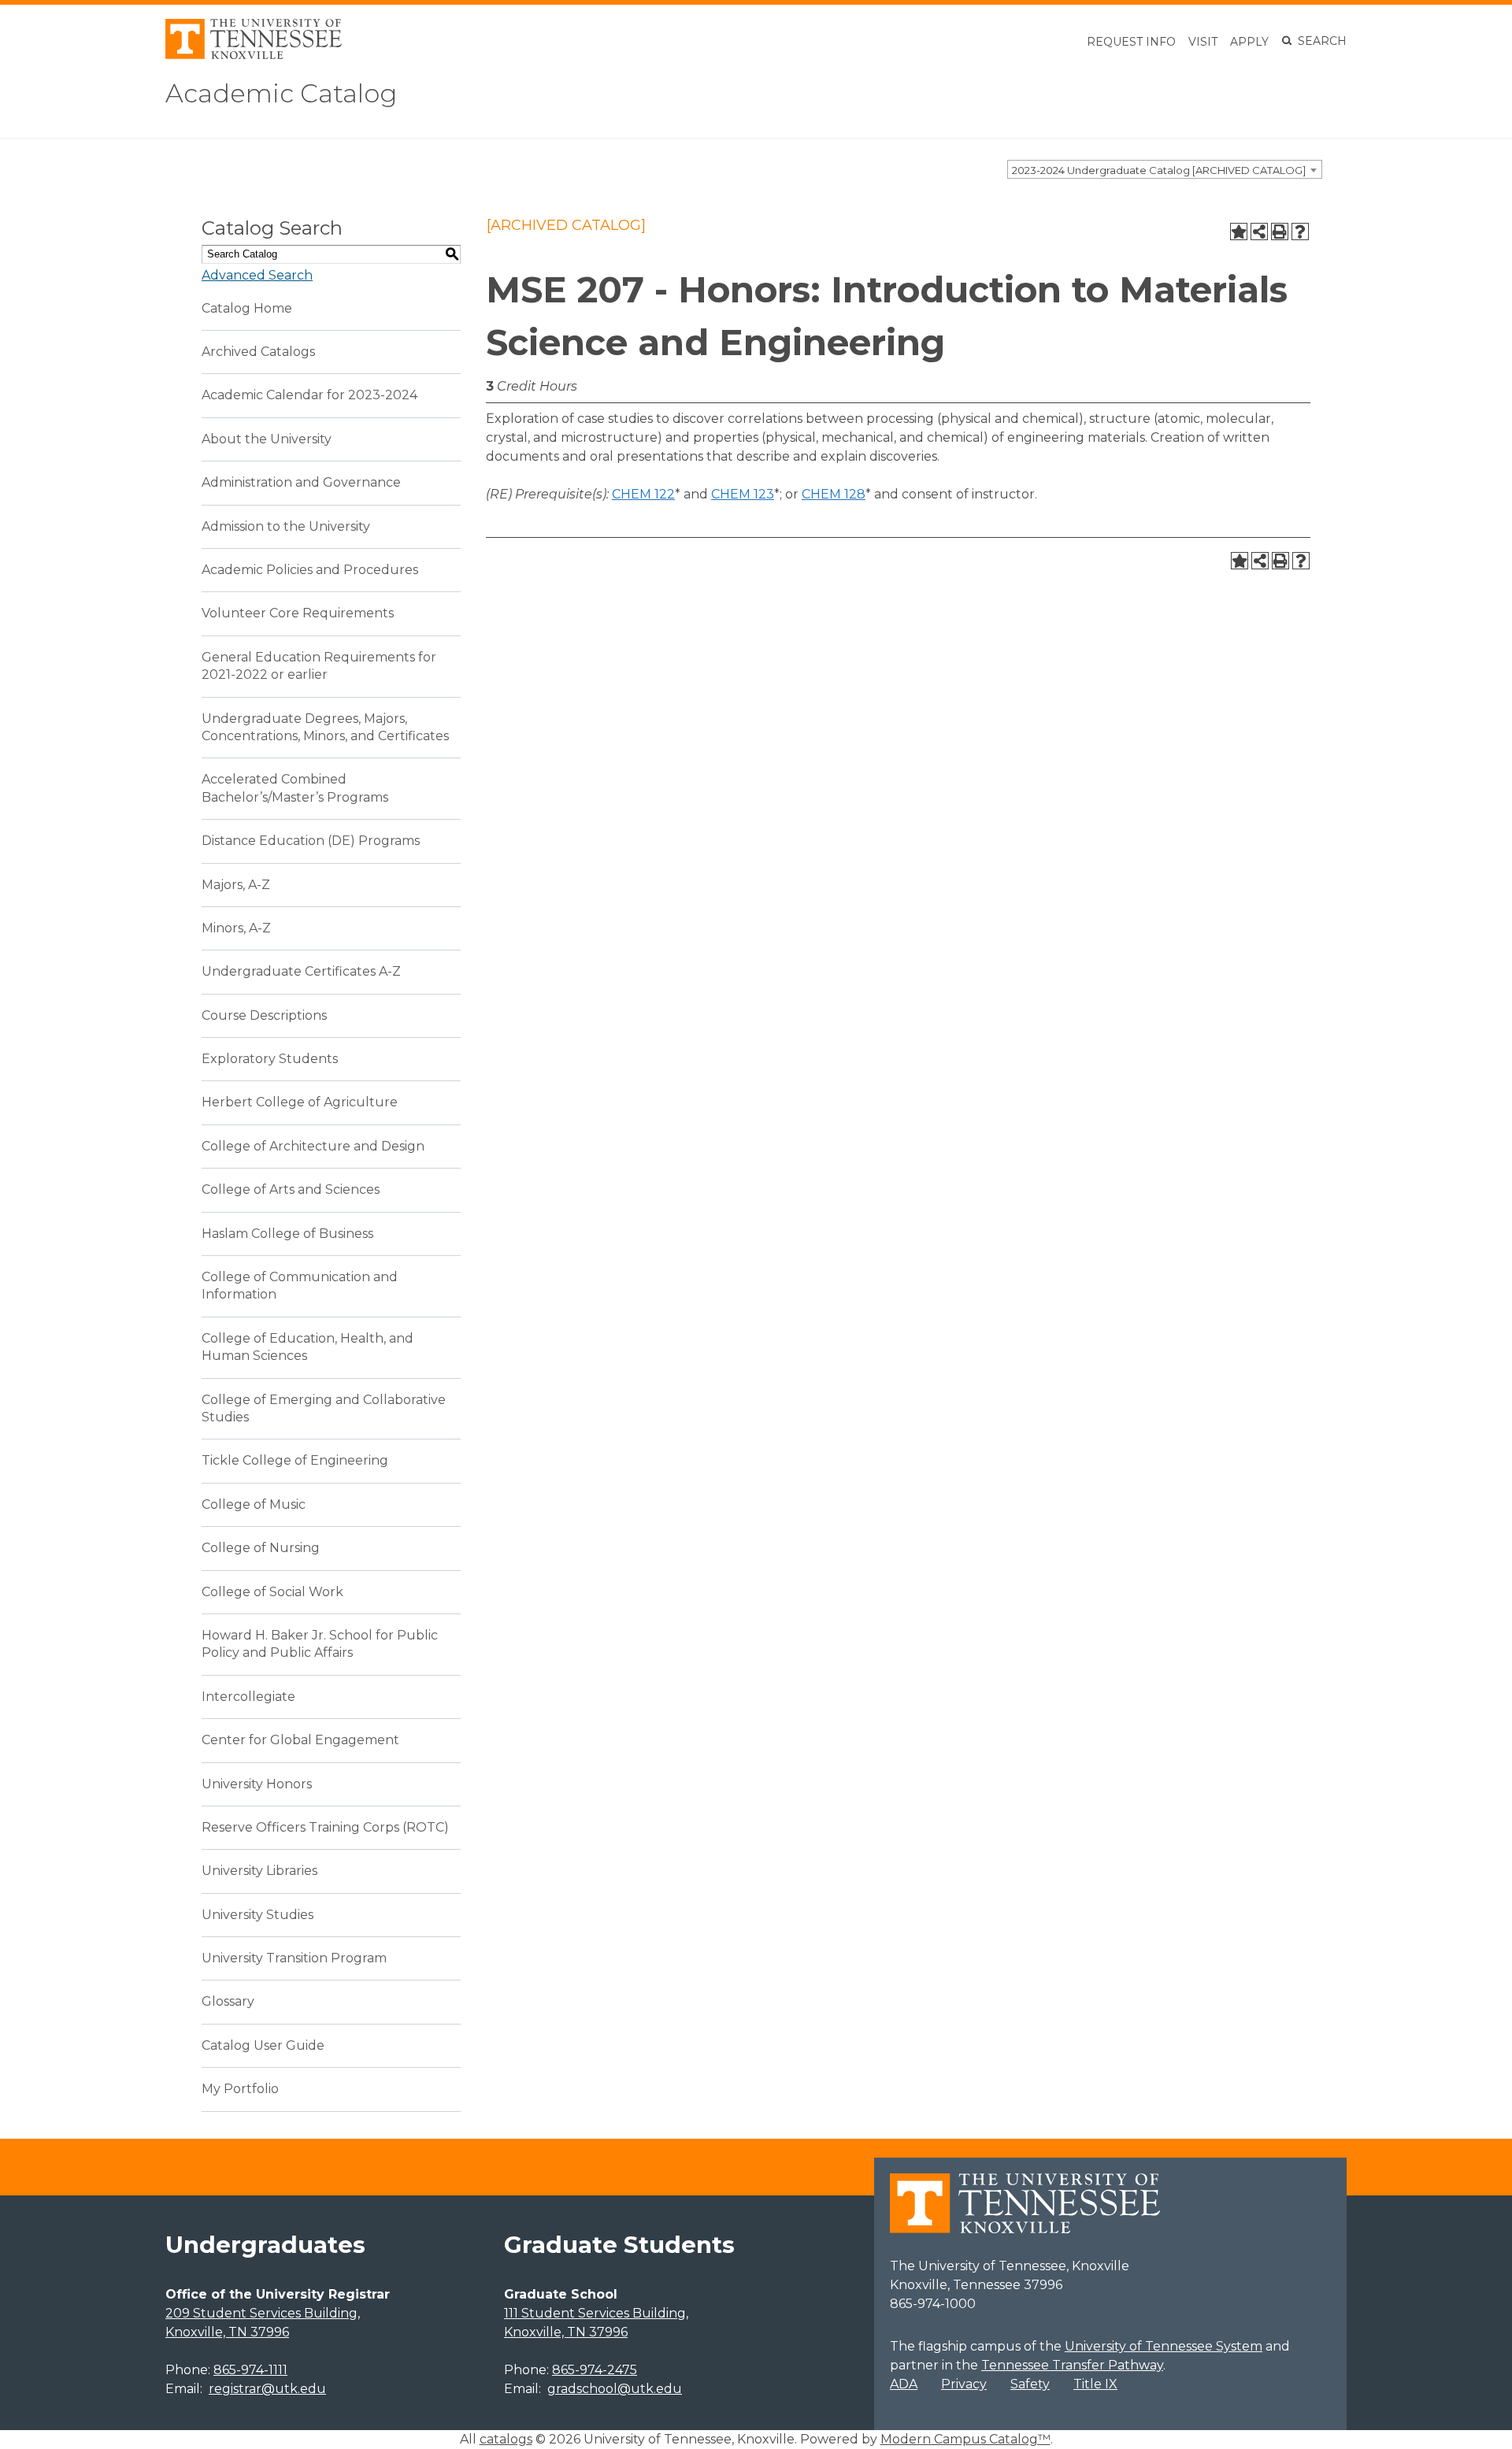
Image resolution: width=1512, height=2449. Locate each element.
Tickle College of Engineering (295, 1460)
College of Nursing (261, 1548)
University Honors (257, 1784)
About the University (267, 439)
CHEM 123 (743, 494)
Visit (1203, 42)
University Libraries (259, 1871)
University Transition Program (294, 1958)
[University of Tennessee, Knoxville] (254, 55)
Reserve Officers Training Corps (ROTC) (325, 1827)
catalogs (506, 2439)
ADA (904, 2384)
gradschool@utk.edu (615, 2389)
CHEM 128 (834, 494)
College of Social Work (272, 1592)
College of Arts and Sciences (291, 1189)
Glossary (228, 2001)
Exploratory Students (270, 1059)
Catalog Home (247, 308)
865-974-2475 (595, 2370)
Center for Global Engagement (300, 1740)
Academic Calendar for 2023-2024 (309, 395)
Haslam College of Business (287, 1234)
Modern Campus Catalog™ (965, 2439)
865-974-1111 (250, 2370)
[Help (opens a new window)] (1300, 232)
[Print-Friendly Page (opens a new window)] (1280, 232)
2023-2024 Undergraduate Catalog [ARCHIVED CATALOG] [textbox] (1159, 170)
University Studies (258, 1915)
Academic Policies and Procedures (310, 570)
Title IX (1095, 2384)
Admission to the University (286, 526)
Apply (1249, 42)
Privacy (964, 2384)
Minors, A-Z (236, 928)
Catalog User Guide (263, 2045)
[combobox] (1165, 169)
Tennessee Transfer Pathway (1072, 2365)
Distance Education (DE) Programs (311, 841)
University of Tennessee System (1164, 2346)
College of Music (254, 1504)
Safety (1030, 2384)
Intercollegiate (248, 1697)
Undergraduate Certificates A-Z (301, 971)
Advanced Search (257, 275)
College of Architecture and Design (313, 1146)
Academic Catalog (281, 93)
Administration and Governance (301, 482)
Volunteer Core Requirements (298, 613)
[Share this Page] (1259, 232)
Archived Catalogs (258, 352)
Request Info (1131, 42)
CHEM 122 (643, 494)
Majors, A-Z (236, 885)
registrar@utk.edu (267, 2389)
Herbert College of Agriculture (300, 1102)
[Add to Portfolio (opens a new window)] (1239, 232)
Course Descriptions (264, 1015)
